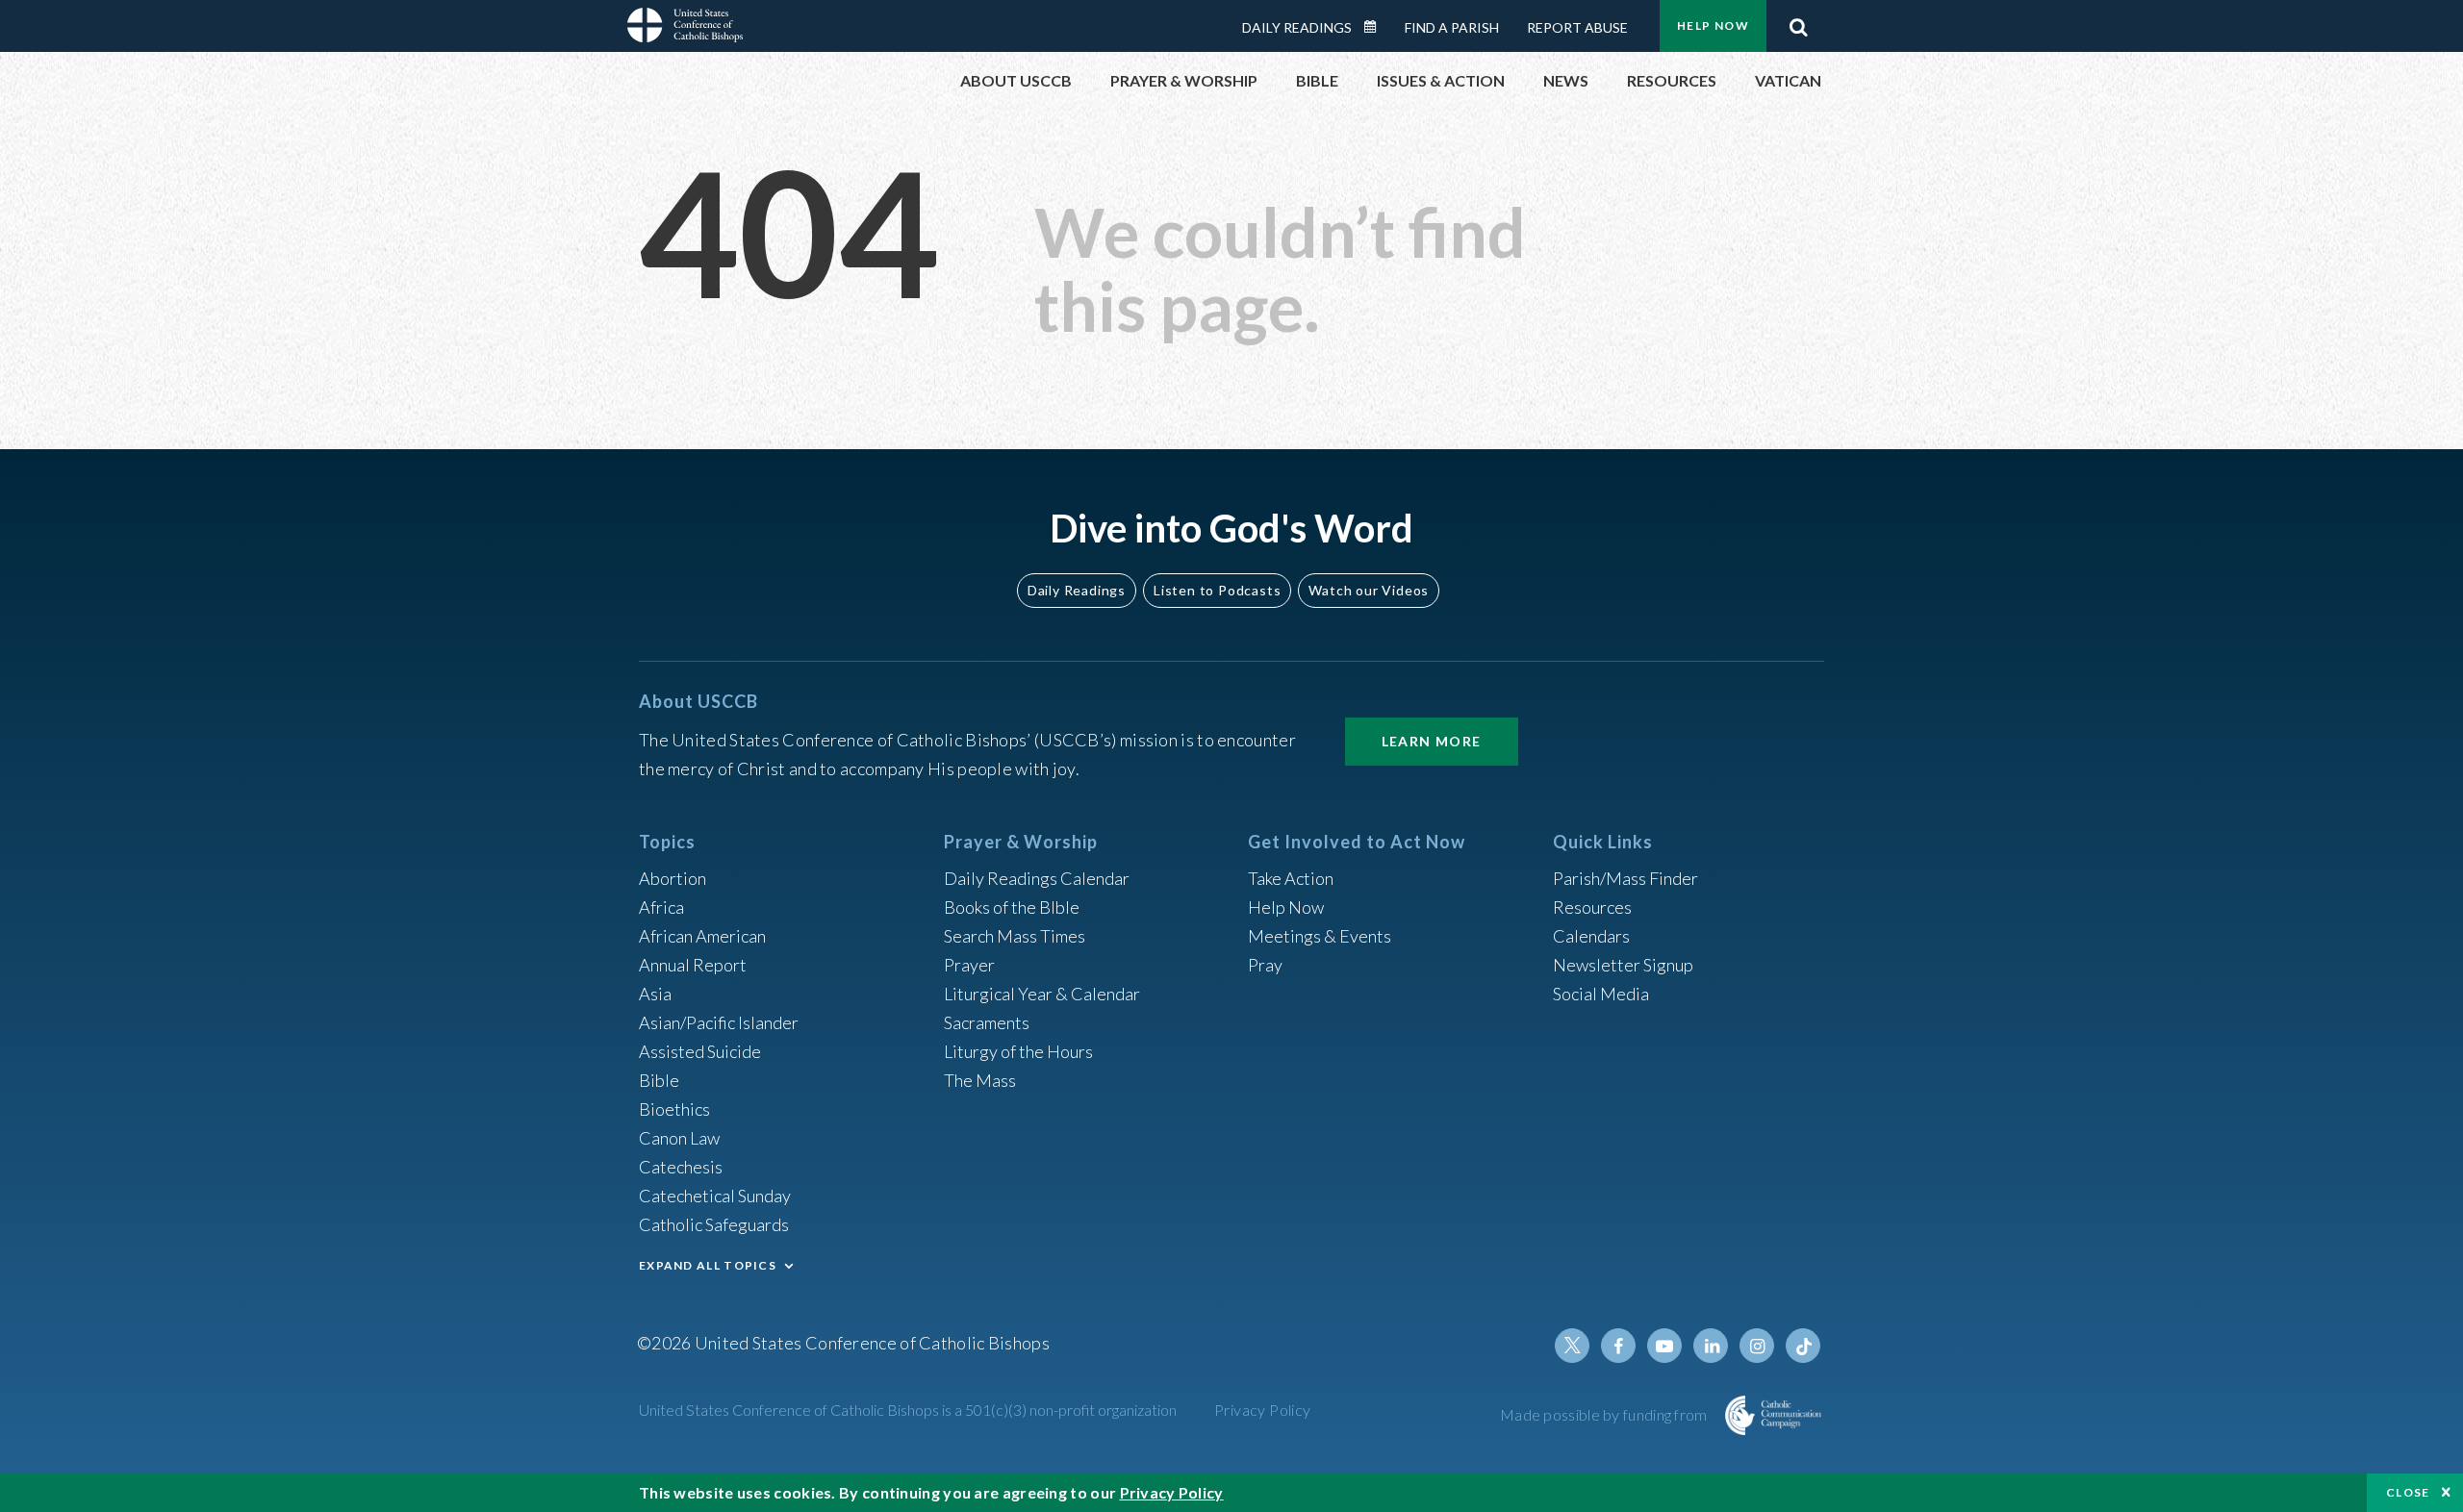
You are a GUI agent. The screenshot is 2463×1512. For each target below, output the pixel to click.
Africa (661, 907)
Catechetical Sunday (715, 1196)
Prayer (969, 965)
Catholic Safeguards (714, 1224)
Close (2408, 1492)
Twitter (1572, 1346)
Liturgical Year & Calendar (1042, 994)
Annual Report (693, 965)
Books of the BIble (1012, 907)
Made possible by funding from (1605, 1414)
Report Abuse (1577, 27)
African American (702, 936)
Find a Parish (1452, 27)
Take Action (1291, 878)
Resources (1592, 907)
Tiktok (1803, 1346)
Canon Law (679, 1138)
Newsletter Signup (1623, 965)
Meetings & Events (1320, 936)
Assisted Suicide (700, 1051)
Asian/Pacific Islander (719, 1022)
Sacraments (987, 1022)
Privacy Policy (1263, 1410)
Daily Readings (1297, 27)
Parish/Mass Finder (1625, 878)
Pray (1265, 965)
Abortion (673, 878)
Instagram (1757, 1346)
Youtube (1664, 1346)
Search (1798, 22)
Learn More (1432, 741)
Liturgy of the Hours (1018, 1051)
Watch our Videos (1369, 590)
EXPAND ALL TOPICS (708, 1265)
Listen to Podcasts (1217, 590)
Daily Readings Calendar (1377, 27)
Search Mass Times (1015, 936)
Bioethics (674, 1109)
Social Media (1601, 994)
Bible (659, 1080)
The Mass (980, 1080)
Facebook (1618, 1346)
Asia (655, 994)
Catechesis (681, 1167)
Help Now (1713, 25)
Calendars (1591, 936)
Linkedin (1711, 1346)
